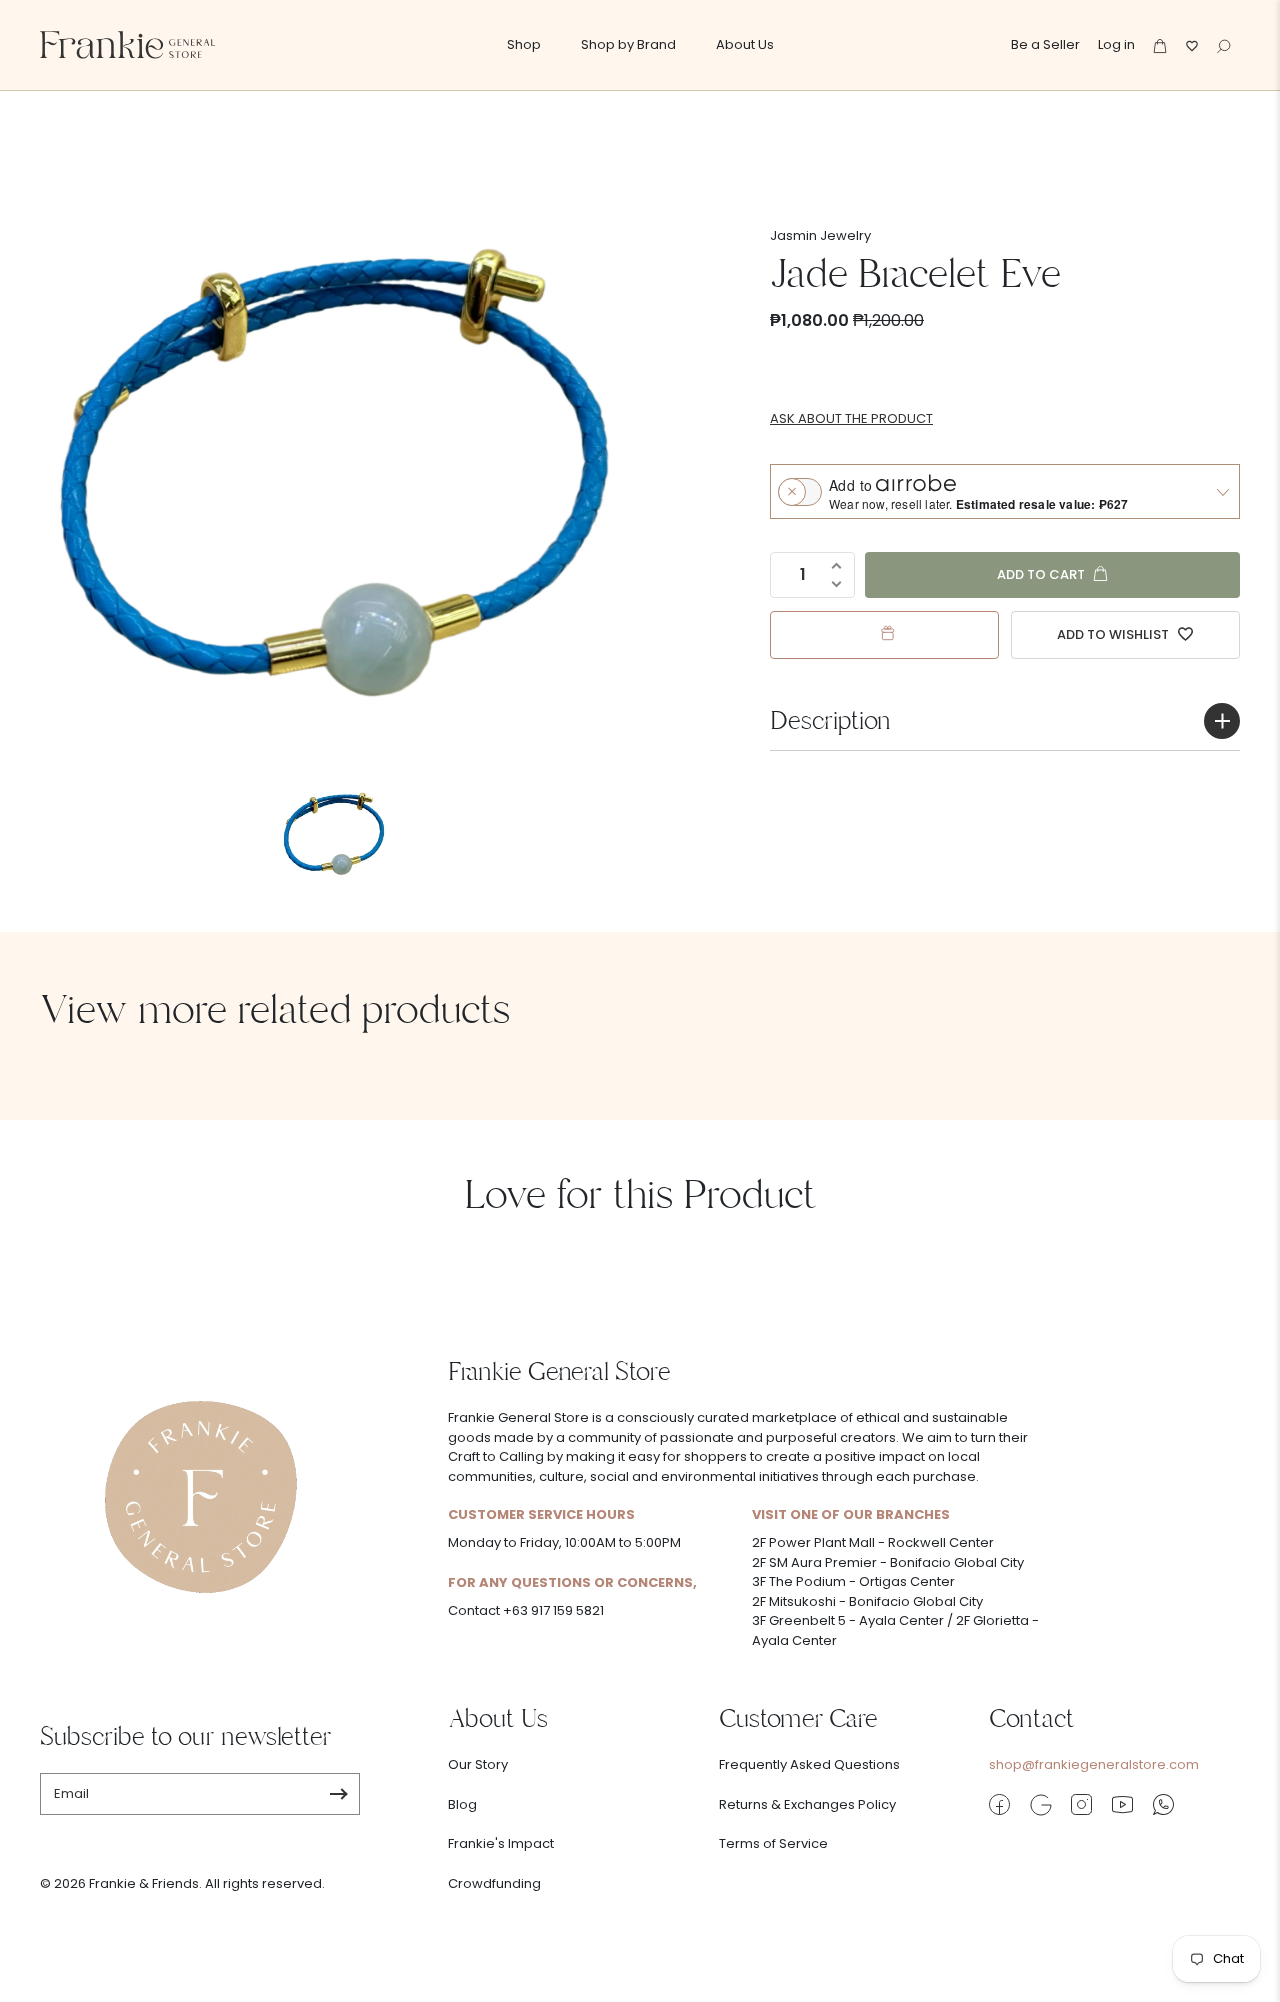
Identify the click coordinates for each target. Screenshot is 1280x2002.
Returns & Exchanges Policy (807, 1804)
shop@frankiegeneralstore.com (1094, 1764)
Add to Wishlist (1114, 634)
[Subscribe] (338, 1794)
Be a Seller (1045, 44)
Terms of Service (773, 1843)
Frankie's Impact (501, 1843)
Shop (524, 44)
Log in (1116, 44)
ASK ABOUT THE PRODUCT (851, 418)
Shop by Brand (628, 44)
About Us (745, 44)
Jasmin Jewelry (820, 235)
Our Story (478, 1764)
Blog (462, 1804)
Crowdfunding (494, 1883)
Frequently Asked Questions (809, 1764)
